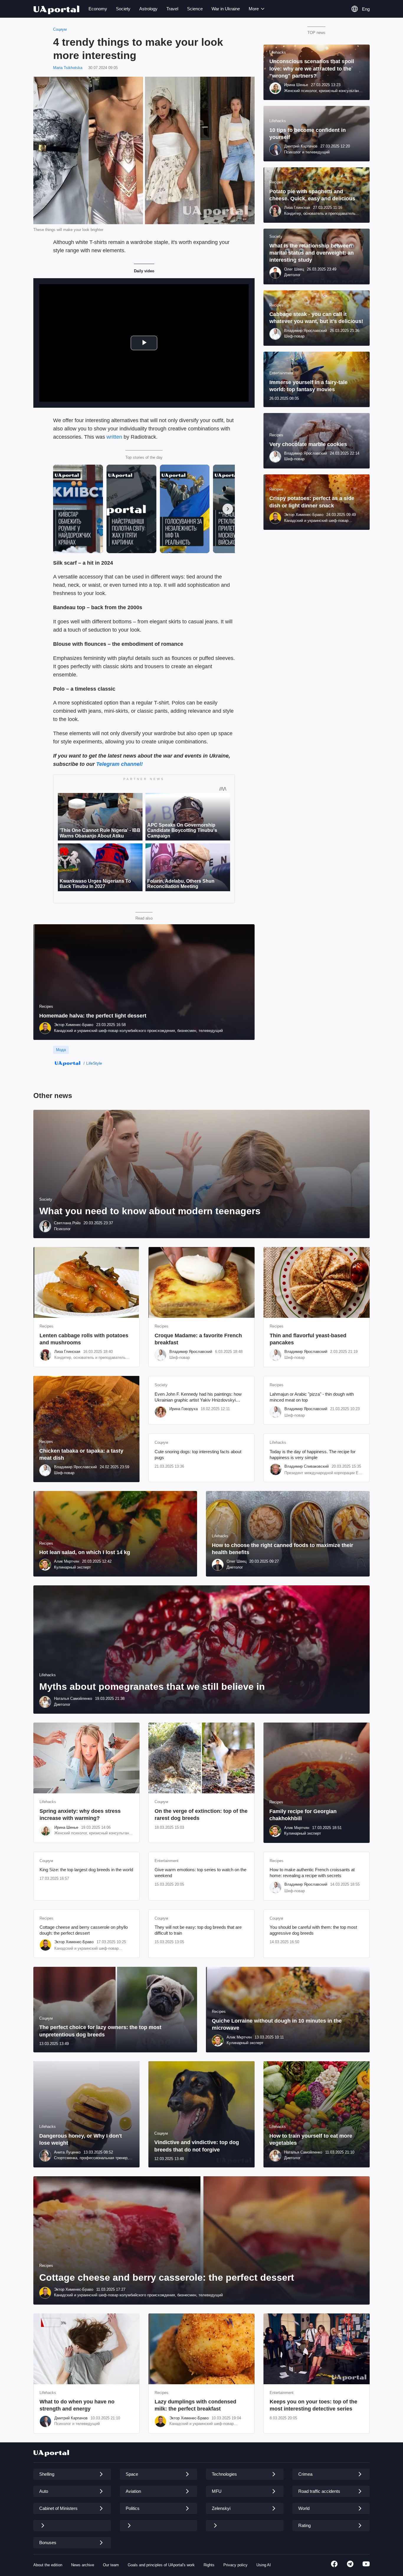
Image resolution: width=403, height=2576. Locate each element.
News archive (83, 2565)
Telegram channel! (119, 764)
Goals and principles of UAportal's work (161, 2565)
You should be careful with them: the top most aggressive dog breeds (313, 1930)
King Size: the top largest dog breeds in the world (86, 1870)
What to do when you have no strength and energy (77, 2405)
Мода (61, 1050)
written (114, 437)
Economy (98, 9)
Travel (172, 9)
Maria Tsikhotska (68, 68)
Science (195, 9)
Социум (60, 29)
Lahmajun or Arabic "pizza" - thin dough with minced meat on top (312, 1397)
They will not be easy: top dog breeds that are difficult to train (198, 1930)
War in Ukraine (226, 9)
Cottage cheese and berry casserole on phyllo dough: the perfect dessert (84, 1930)
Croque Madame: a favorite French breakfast (198, 1339)
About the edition (48, 2565)
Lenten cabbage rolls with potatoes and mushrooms (84, 1339)
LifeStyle (94, 1063)
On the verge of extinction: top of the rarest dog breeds (201, 1815)
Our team (111, 2565)
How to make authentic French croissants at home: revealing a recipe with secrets (312, 1873)
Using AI (264, 2565)
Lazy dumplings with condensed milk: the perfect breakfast (195, 2405)
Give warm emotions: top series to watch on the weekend (200, 1873)
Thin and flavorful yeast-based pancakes (308, 1339)
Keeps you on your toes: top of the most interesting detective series (313, 2405)
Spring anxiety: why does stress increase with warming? (80, 1815)
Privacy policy (235, 2565)
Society (123, 9)
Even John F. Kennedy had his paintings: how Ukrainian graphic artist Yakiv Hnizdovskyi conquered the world (198, 1397)
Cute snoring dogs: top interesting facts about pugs (198, 1455)
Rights (209, 2565)
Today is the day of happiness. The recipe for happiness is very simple (313, 1455)
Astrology (148, 9)
